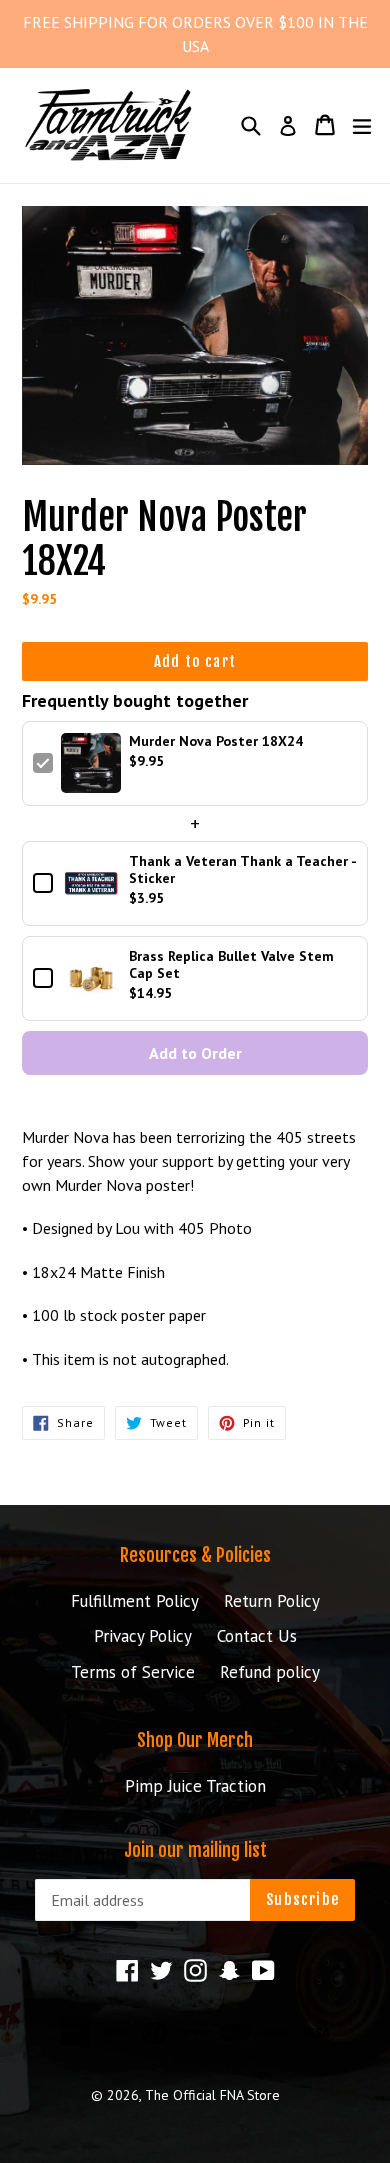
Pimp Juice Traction (195, 1786)
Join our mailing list (195, 1850)
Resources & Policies (195, 1555)
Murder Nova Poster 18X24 (216, 741)
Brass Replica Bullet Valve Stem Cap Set (231, 965)
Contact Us (257, 1636)
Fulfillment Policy (135, 1601)
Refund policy (270, 1672)
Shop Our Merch (195, 1740)
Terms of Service (133, 1672)
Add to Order (195, 1053)
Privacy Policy (143, 1636)
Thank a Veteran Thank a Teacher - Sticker (242, 870)
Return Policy (272, 1601)
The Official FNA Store (212, 2095)
